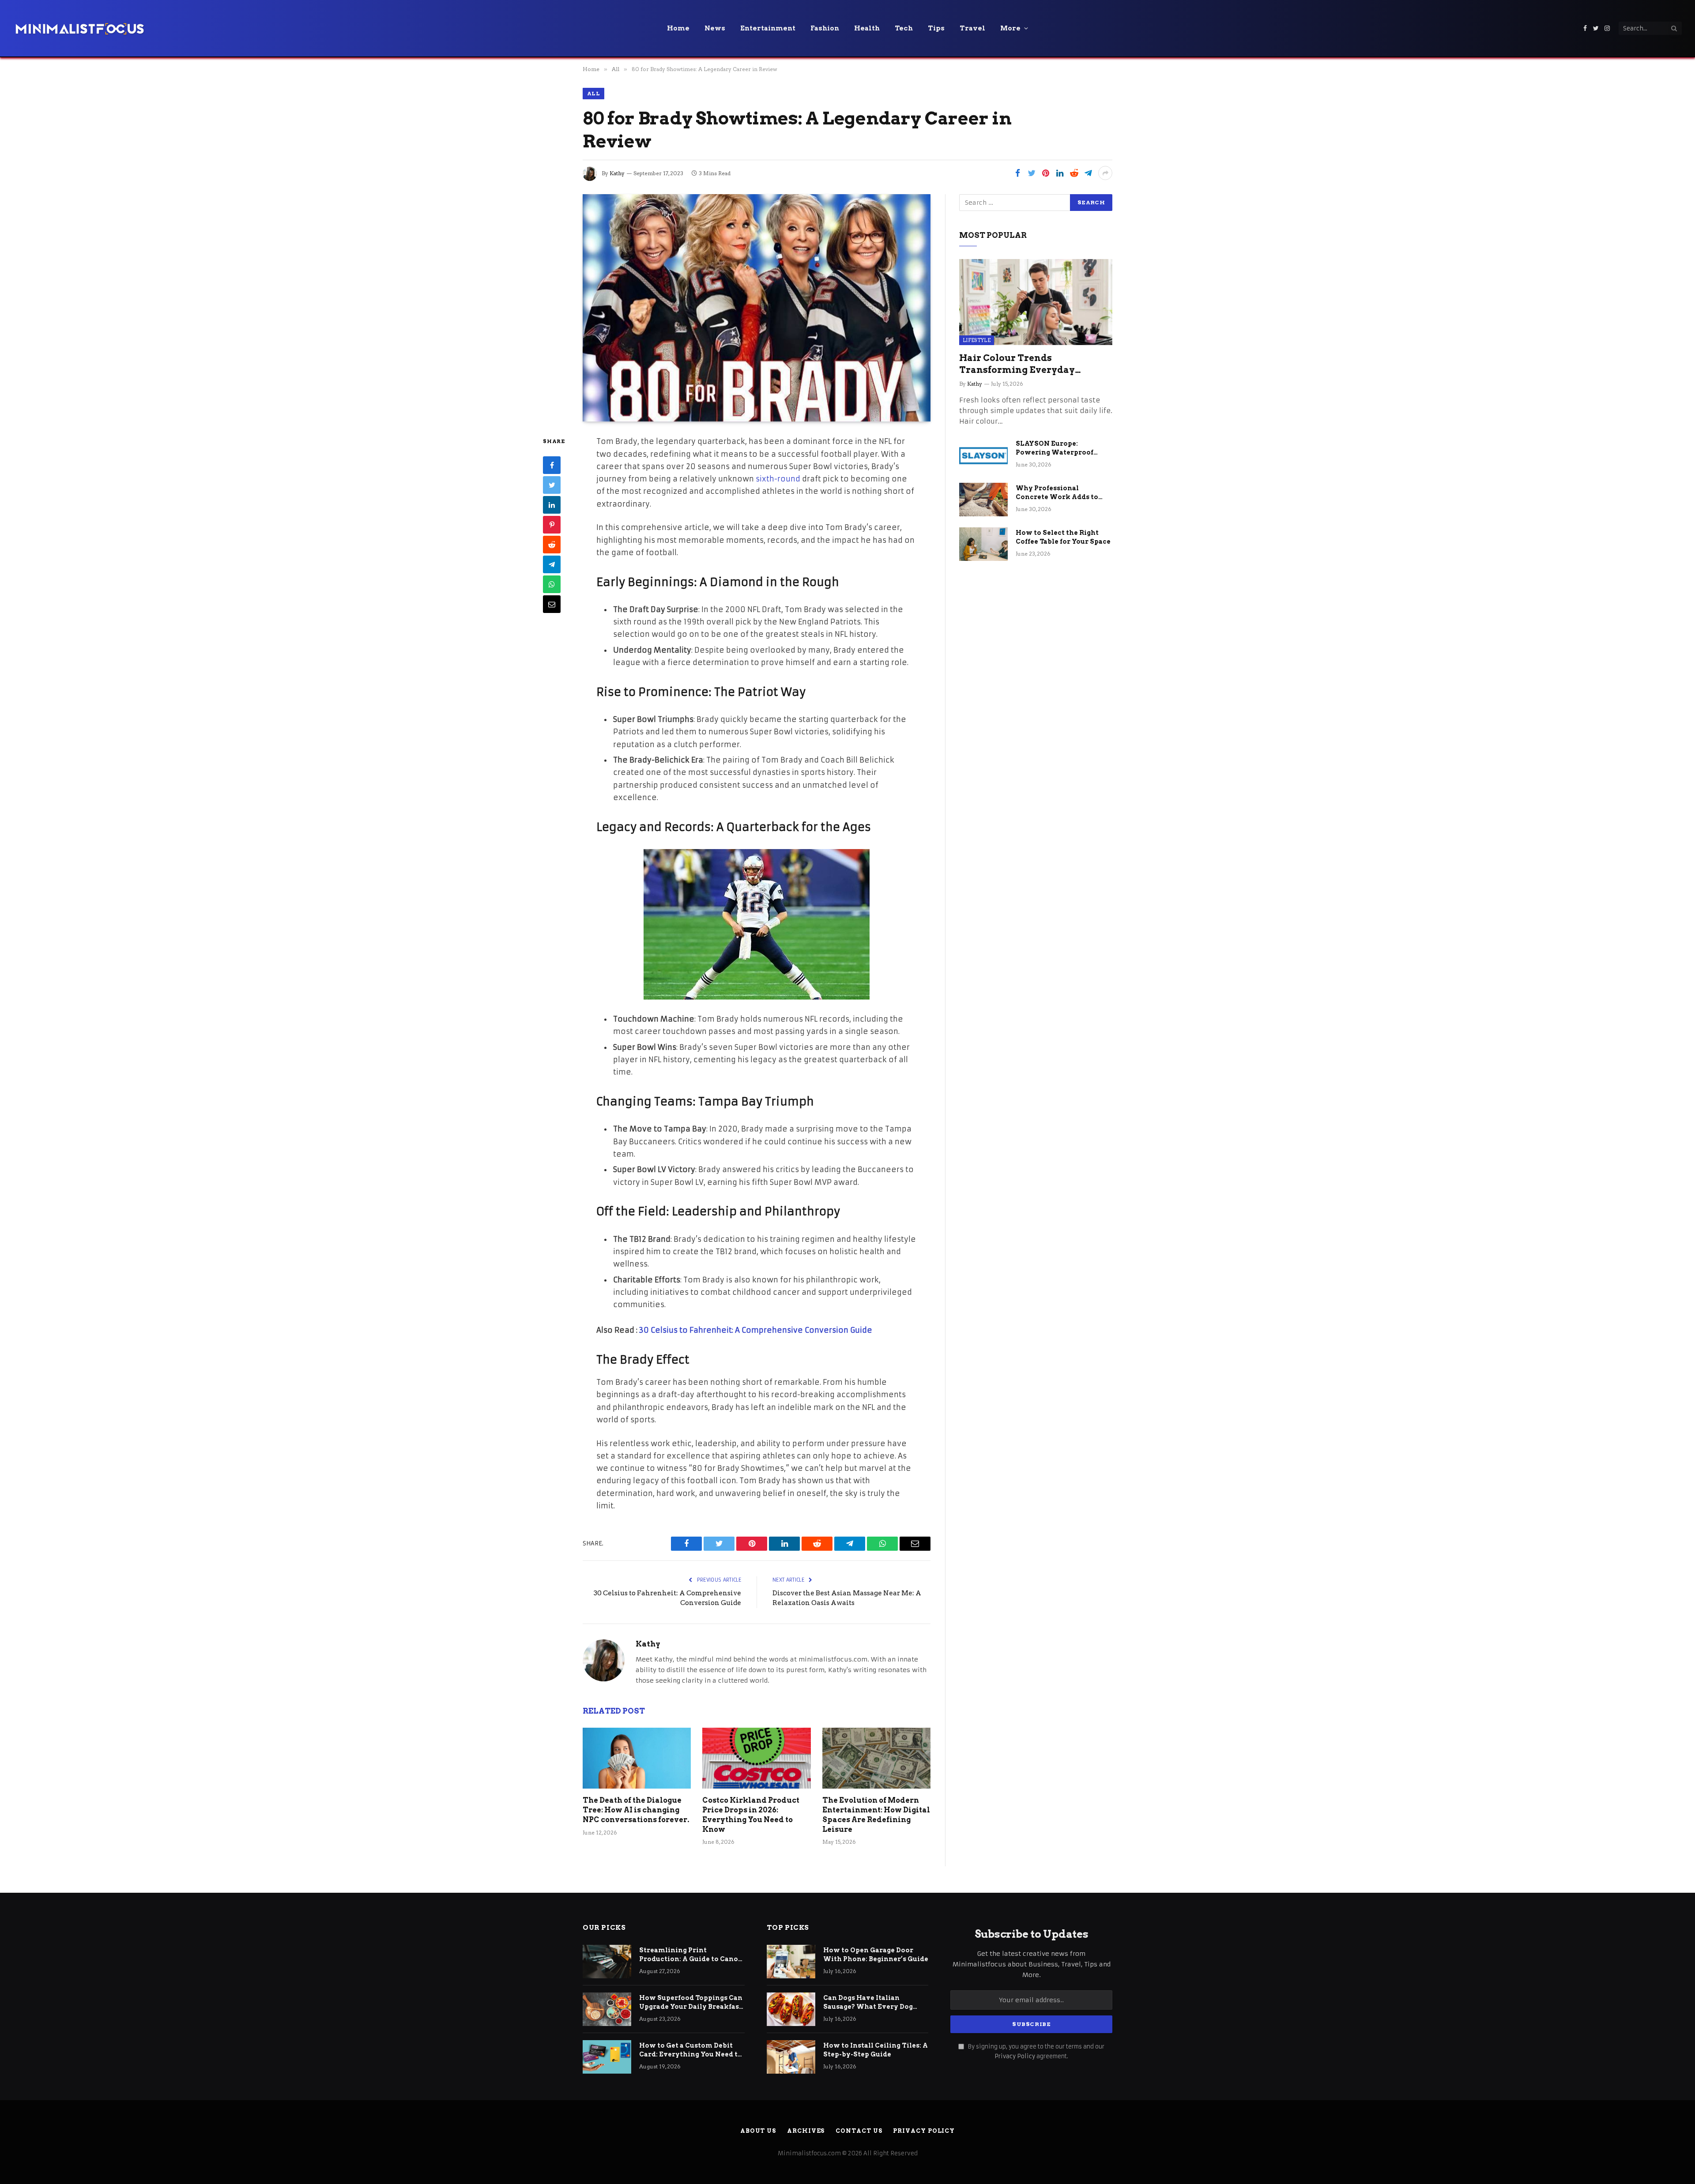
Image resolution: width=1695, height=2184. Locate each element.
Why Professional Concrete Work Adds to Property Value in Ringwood (1057, 493)
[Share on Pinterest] (1046, 173)
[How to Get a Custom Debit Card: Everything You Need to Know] (607, 2057)
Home (678, 28)
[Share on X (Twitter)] (1032, 173)
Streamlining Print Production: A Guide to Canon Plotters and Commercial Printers (691, 1955)
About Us (758, 2131)
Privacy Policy (1015, 2056)
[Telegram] (552, 564)
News (715, 28)
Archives (806, 2131)
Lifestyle (977, 340)
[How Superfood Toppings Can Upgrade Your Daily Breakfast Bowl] (607, 2009)
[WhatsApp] (552, 584)
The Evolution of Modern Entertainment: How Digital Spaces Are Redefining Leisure (876, 1815)
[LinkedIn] (552, 505)
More (1010, 28)
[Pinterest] (552, 525)
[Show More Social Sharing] (1105, 173)
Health (867, 28)
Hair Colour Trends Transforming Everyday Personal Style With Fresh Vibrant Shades (1021, 364)
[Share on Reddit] (1074, 173)
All (593, 93)
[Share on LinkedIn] (1060, 173)
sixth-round (777, 479)
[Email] (552, 604)
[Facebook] (552, 465)
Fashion (825, 28)
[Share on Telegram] (1088, 173)
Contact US (859, 2131)
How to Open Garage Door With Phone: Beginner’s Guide (876, 1955)
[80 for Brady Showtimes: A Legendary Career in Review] (757, 308)
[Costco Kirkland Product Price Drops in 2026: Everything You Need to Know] (756, 1758)
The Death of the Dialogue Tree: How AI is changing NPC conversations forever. (636, 1810)
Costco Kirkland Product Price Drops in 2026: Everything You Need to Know (751, 1815)
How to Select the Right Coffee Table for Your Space (1063, 537)
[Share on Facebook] (1017, 173)
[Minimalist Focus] (79, 28)
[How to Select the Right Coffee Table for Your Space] (983, 544)
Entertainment (768, 28)
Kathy (617, 173)
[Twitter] (552, 485)
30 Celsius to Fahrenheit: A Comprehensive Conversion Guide (756, 1330)
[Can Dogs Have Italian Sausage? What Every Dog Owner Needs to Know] (791, 2009)
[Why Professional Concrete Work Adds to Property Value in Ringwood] (983, 500)
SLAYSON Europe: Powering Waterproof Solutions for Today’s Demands (1055, 448)
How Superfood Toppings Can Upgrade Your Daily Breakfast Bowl (691, 2003)
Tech (904, 28)
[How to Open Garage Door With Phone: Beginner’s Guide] (791, 1962)
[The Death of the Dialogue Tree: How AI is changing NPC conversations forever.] (637, 1758)
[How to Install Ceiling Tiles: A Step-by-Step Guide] (791, 2057)
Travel (972, 28)
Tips (936, 28)
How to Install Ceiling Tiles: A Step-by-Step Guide (876, 2050)
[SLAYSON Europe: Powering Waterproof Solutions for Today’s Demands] (983, 455)
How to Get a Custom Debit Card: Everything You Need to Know (691, 2050)
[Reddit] (552, 545)
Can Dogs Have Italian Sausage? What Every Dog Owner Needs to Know (868, 2003)
